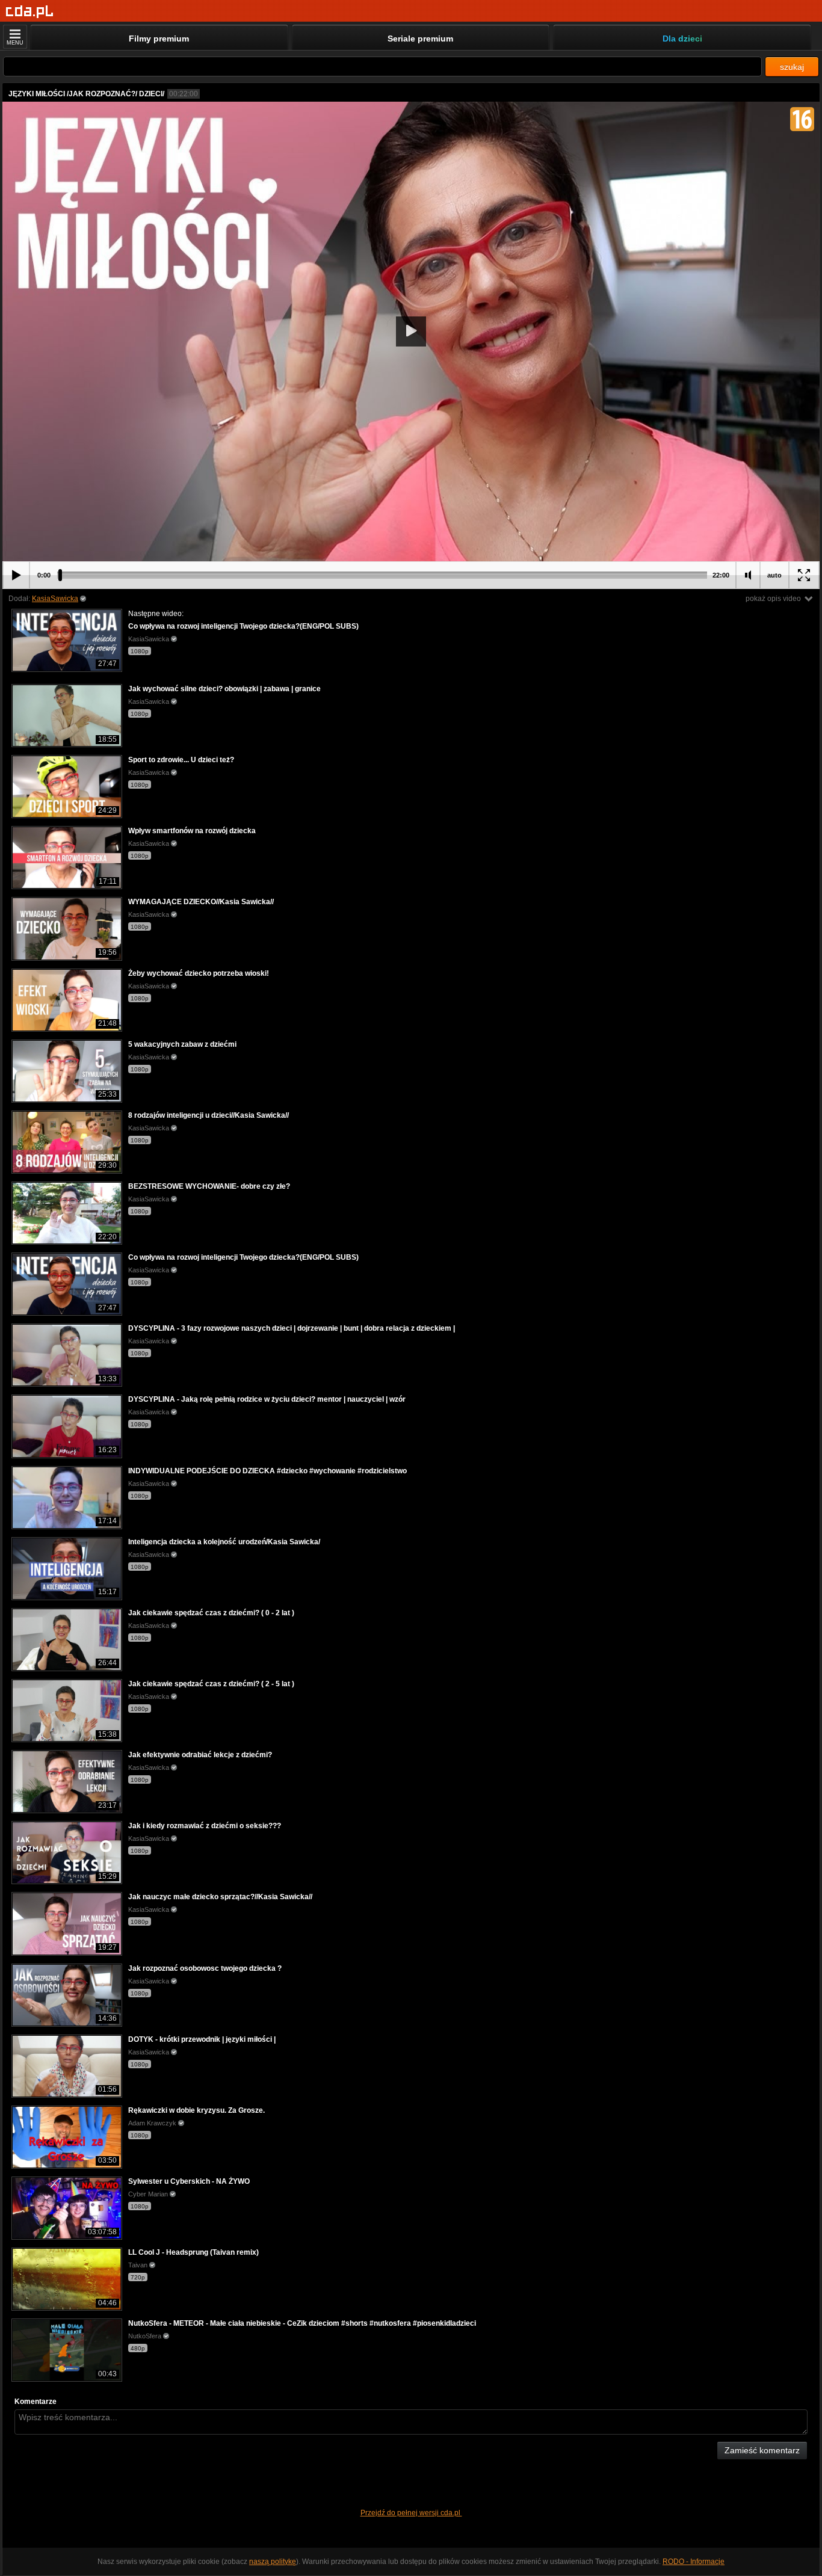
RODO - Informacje (694, 2562)
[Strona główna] (30, 12)
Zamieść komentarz (762, 2450)
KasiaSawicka (55, 599)
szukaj (792, 67)
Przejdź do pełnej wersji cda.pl (411, 2513)
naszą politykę (273, 2562)
